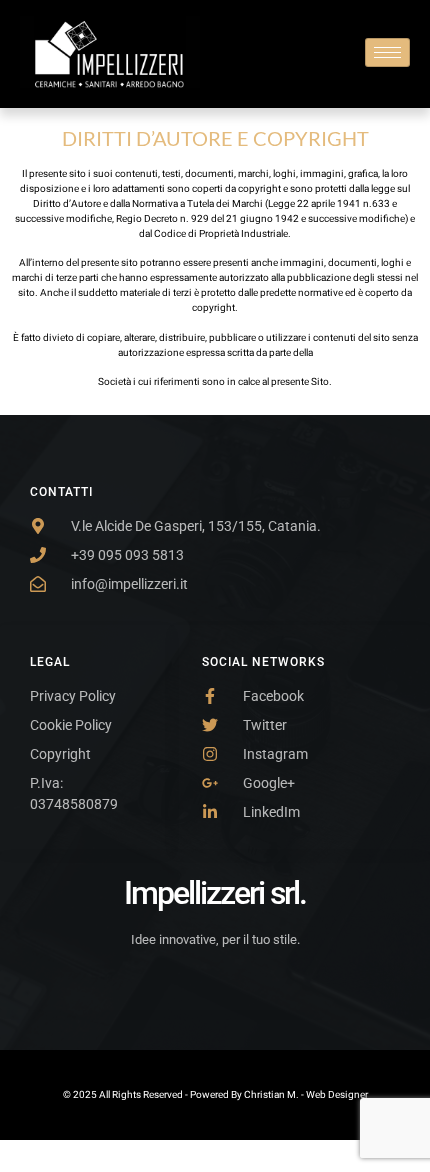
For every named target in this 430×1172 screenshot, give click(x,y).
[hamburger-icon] (387, 52)
